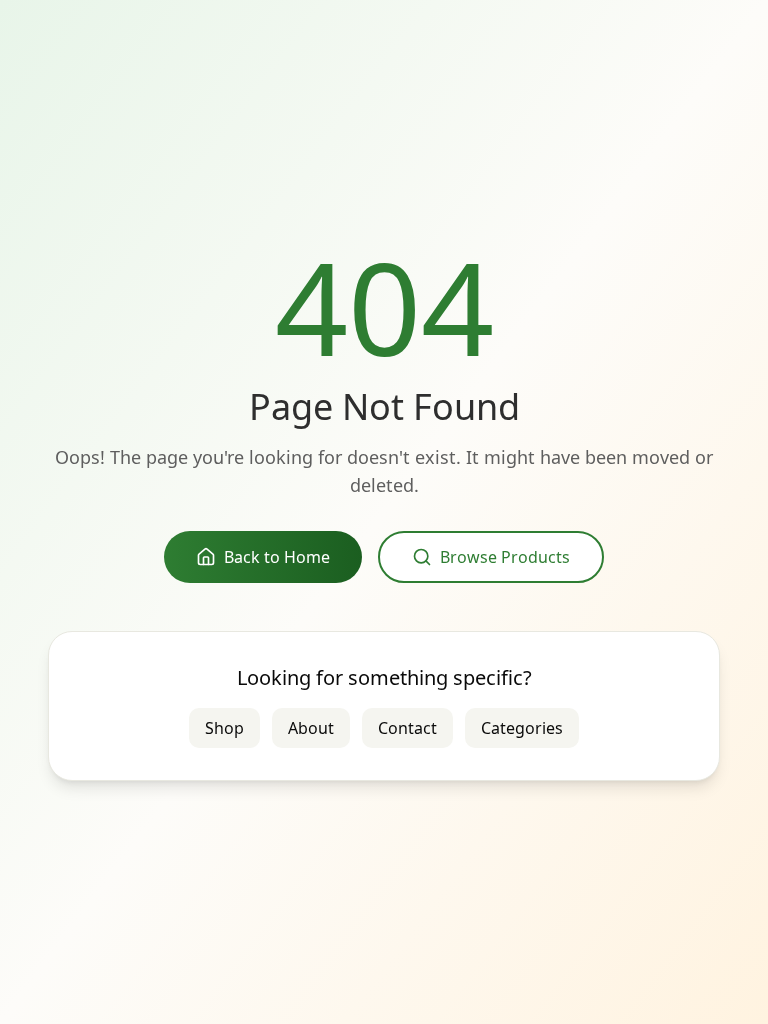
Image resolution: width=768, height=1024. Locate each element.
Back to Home (277, 557)
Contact (407, 728)
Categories (522, 728)
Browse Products (505, 557)
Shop (224, 728)
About (311, 728)
